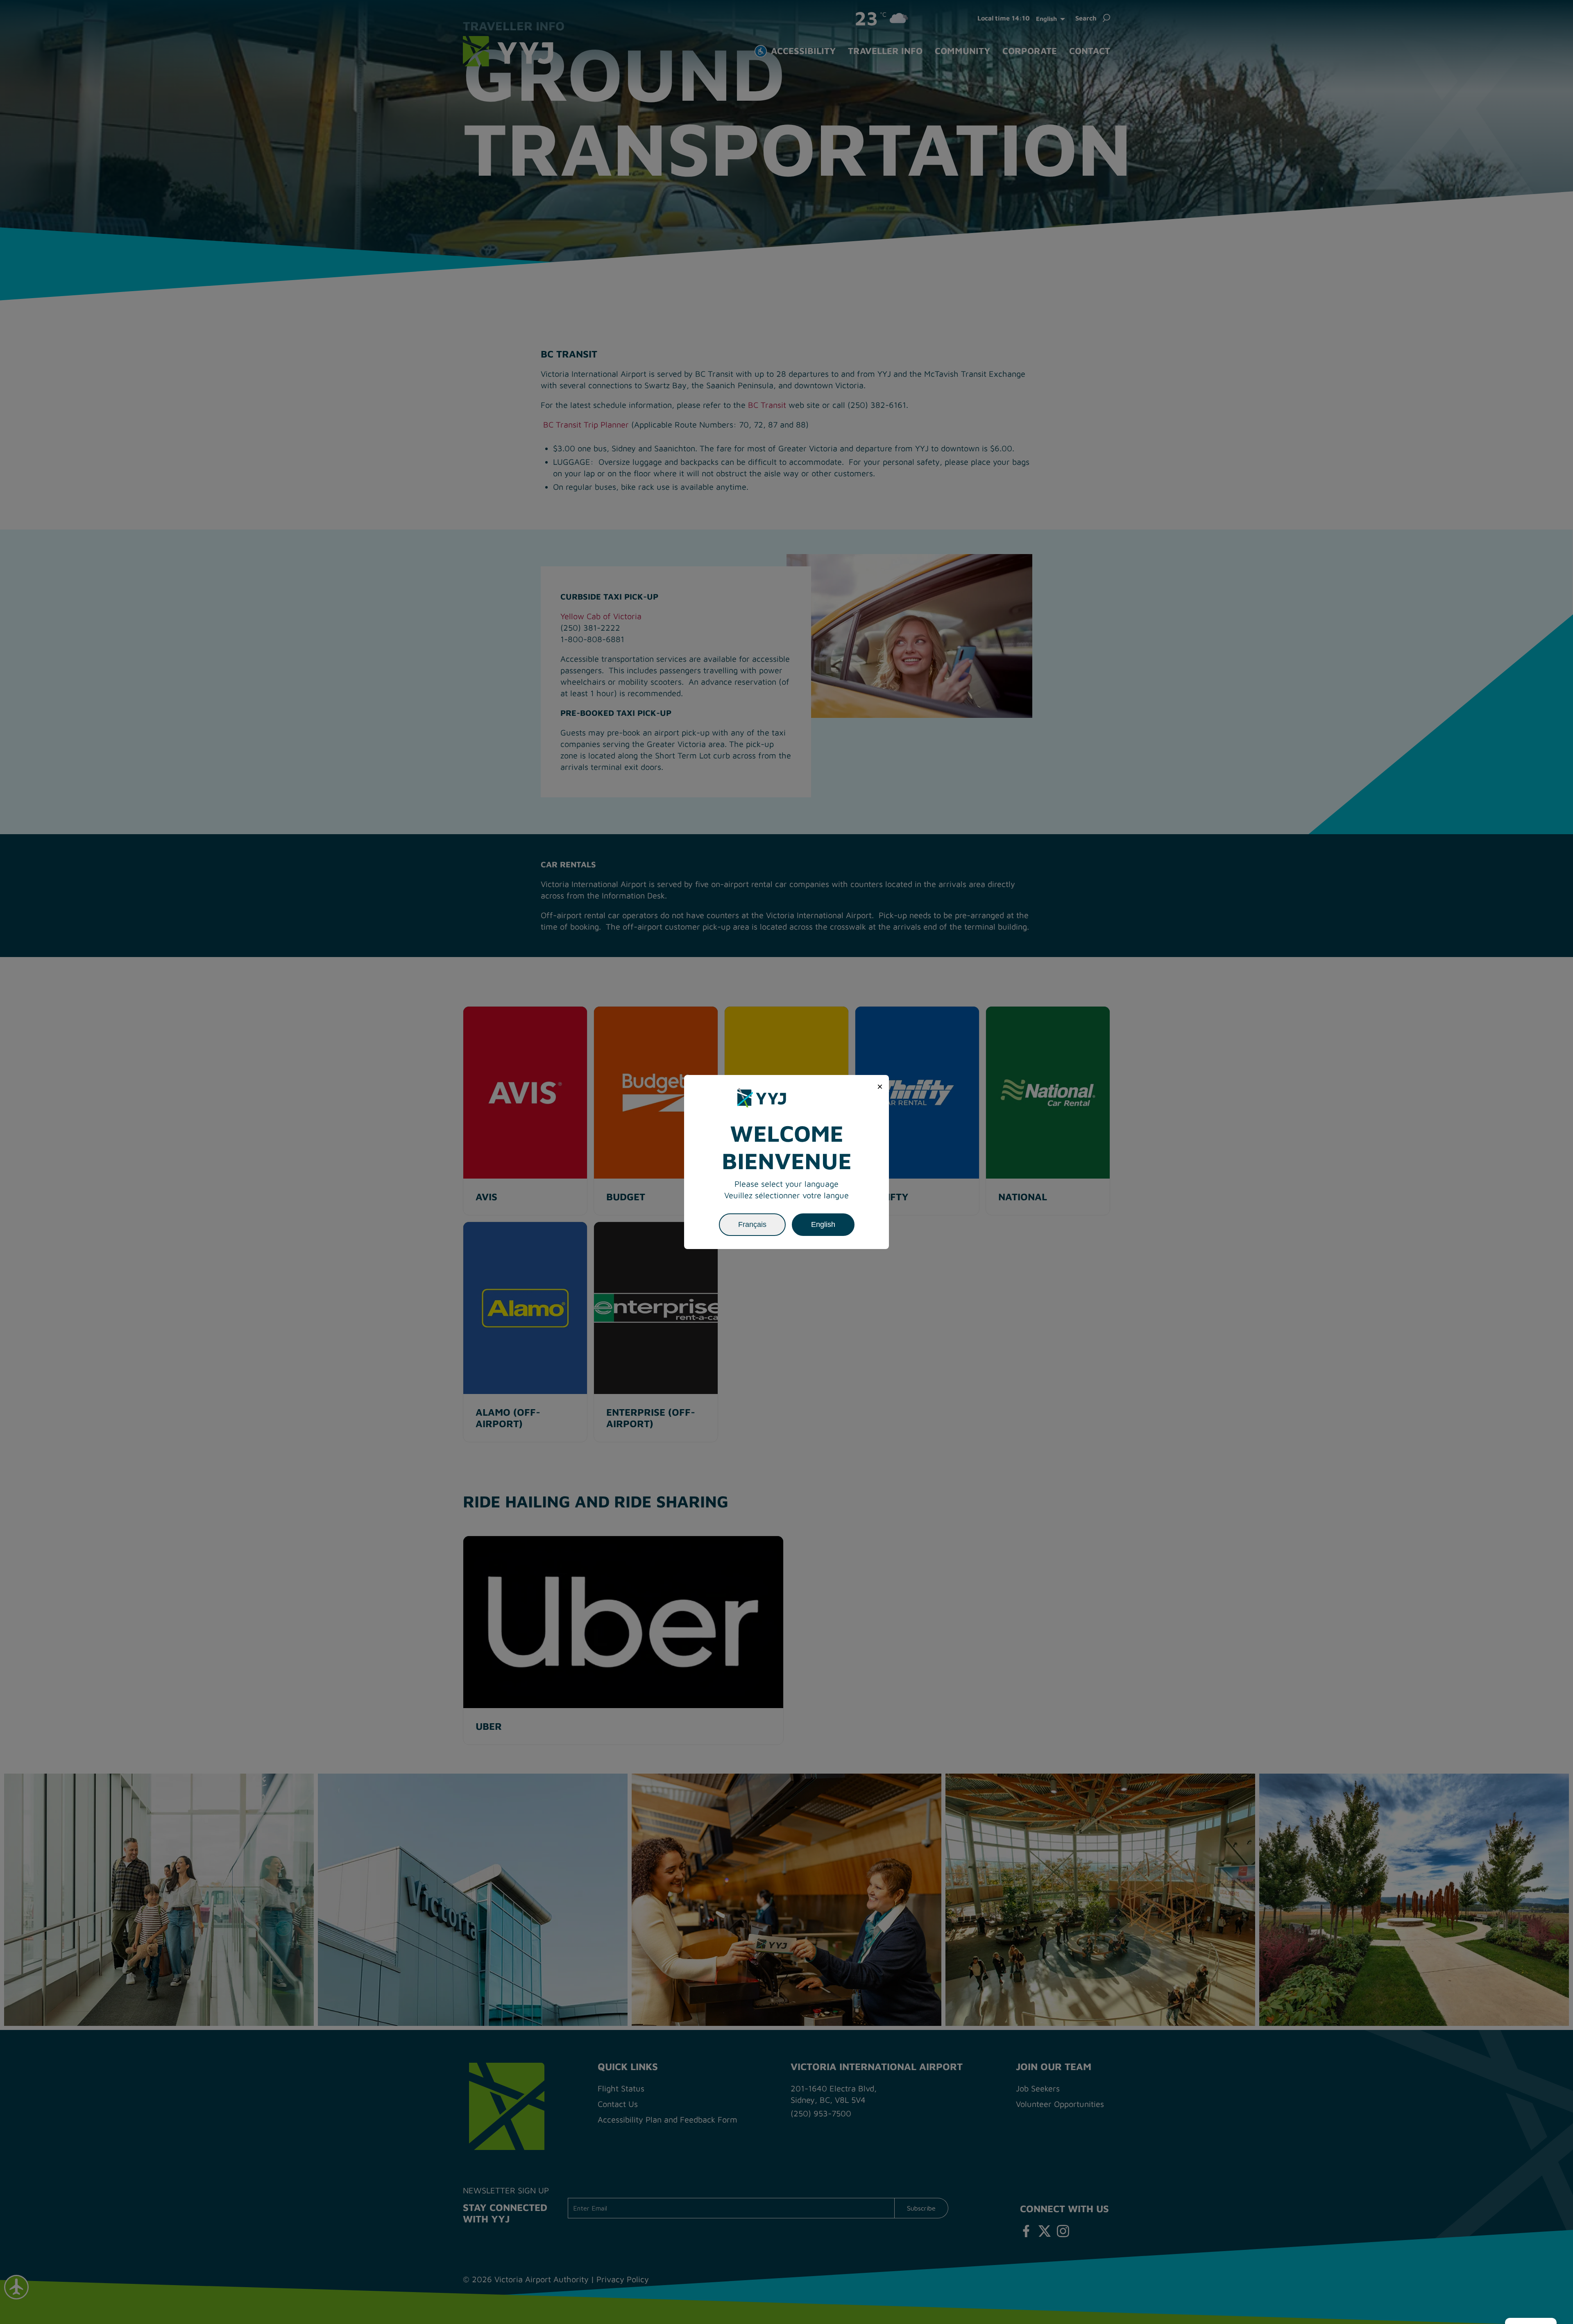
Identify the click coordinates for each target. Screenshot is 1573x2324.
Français (752, 1224)
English (823, 1224)
